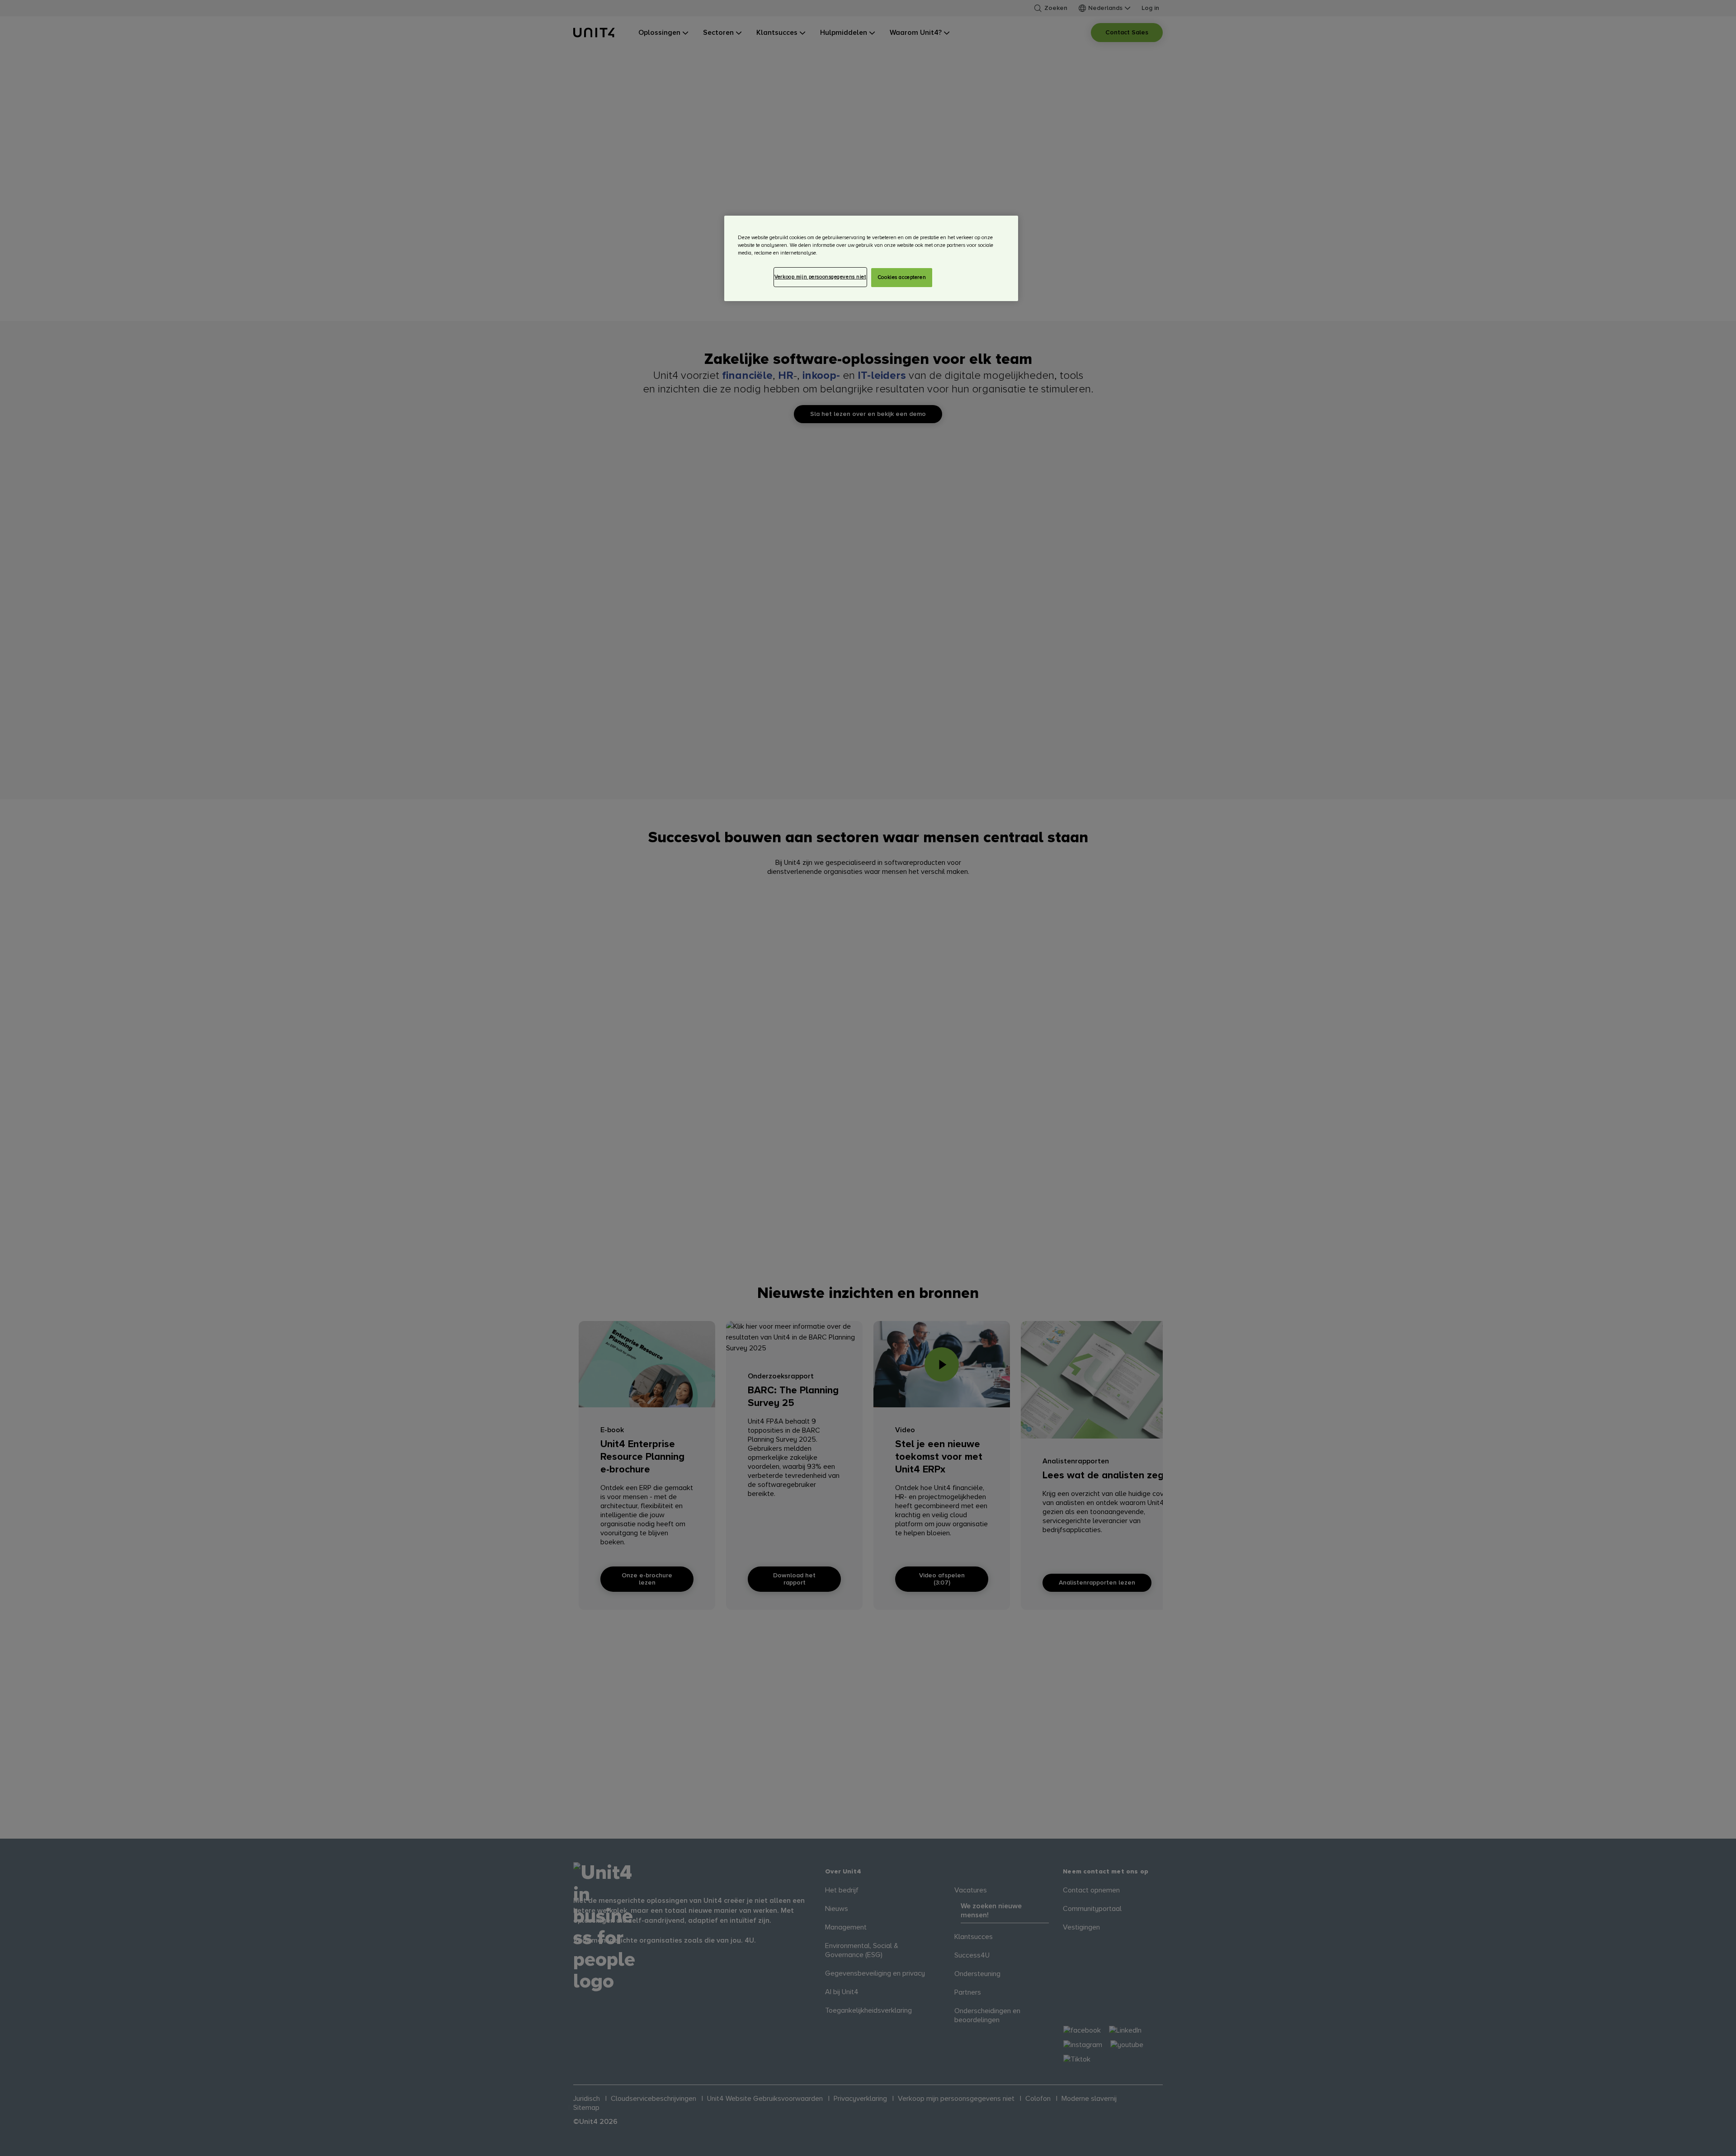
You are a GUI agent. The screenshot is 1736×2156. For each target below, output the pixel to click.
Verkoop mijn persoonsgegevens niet (820, 277)
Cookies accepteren (902, 277)
